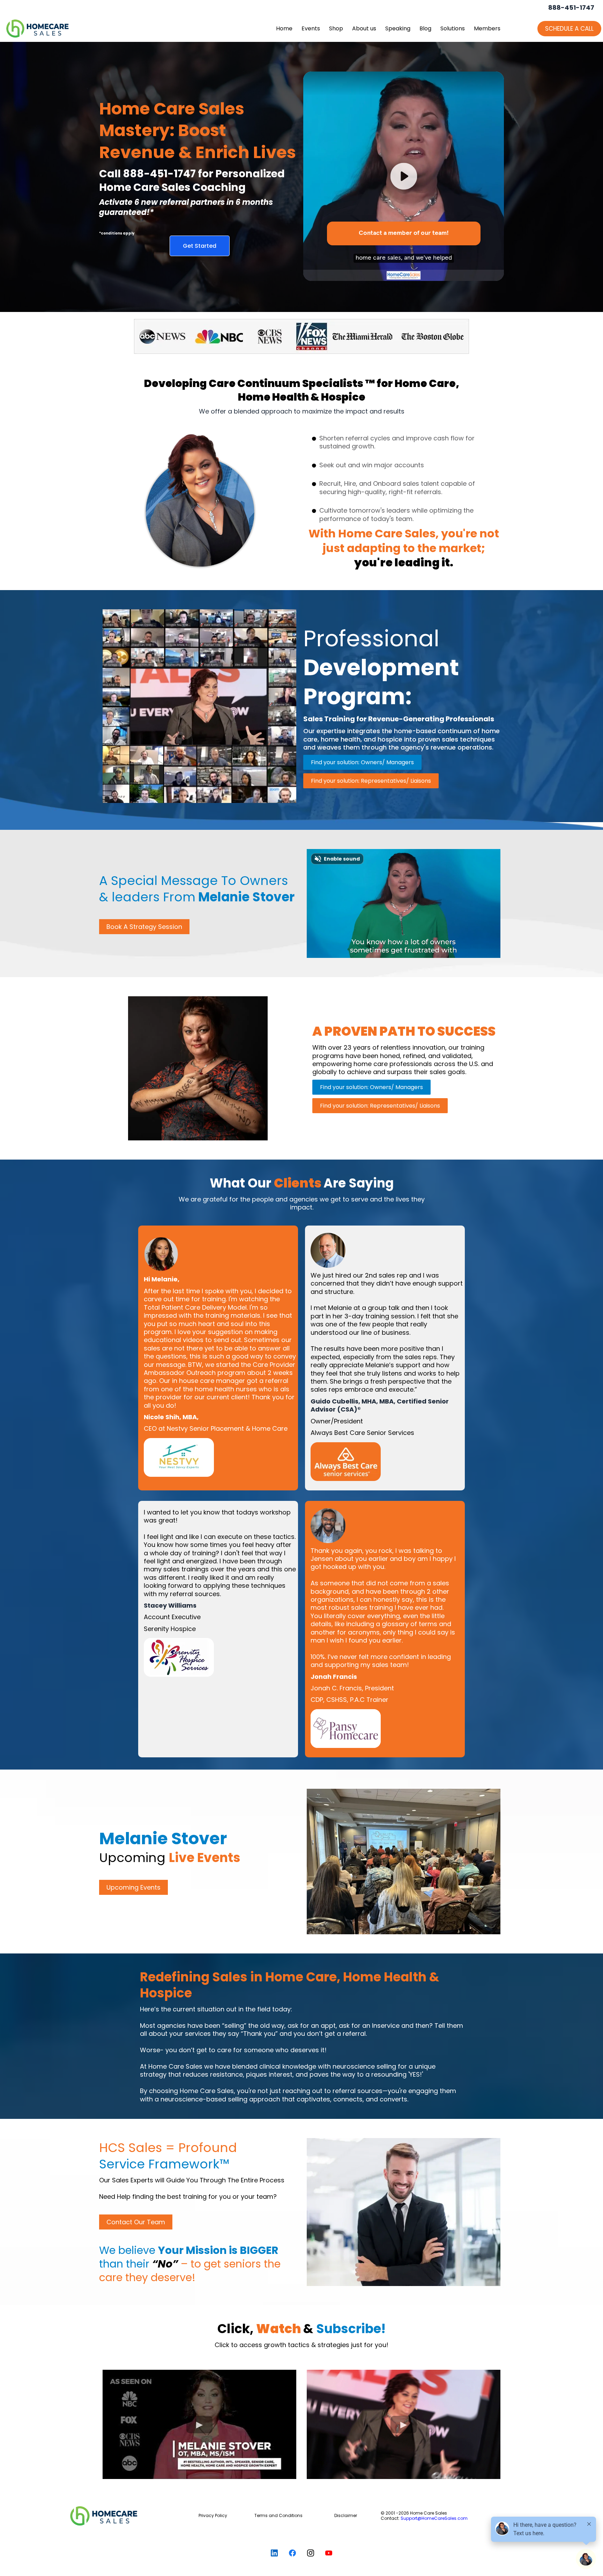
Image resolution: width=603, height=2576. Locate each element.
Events (311, 28)
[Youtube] (329, 2553)
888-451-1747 (571, 8)
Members (487, 28)
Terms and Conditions (278, 2515)
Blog (425, 28)
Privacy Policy (213, 2515)
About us (364, 28)
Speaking (398, 28)
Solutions (453, 28)
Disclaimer (346, 2515)
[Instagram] (311, 2553)
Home (284, 28)
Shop (336, 28)
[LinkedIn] (274, 2553)
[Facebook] (292, 2553)
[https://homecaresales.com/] (123, 2516)
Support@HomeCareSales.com (434, 2518)
